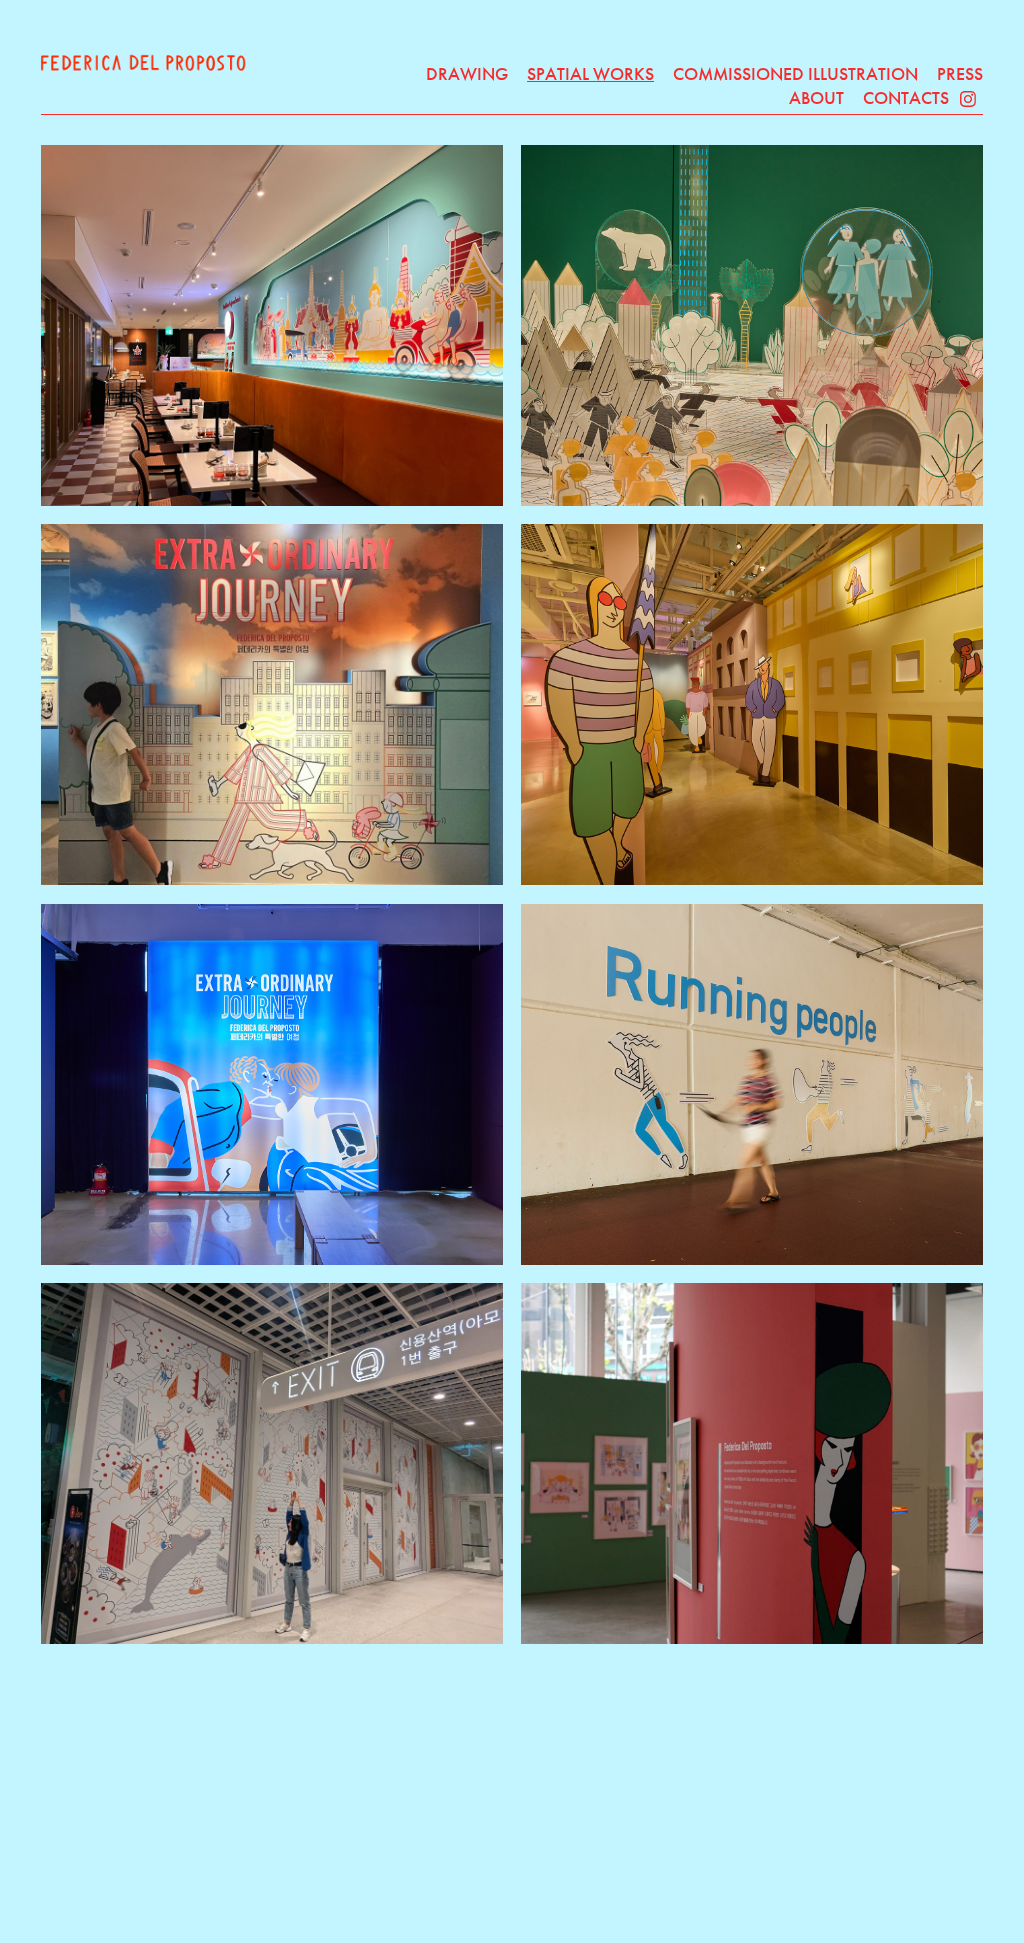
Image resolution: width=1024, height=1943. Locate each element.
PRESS (960, 74)
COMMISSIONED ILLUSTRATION (795, 74)
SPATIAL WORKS (590, 74)
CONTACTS (906, 98)
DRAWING (467, 74)
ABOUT (816, 98)
